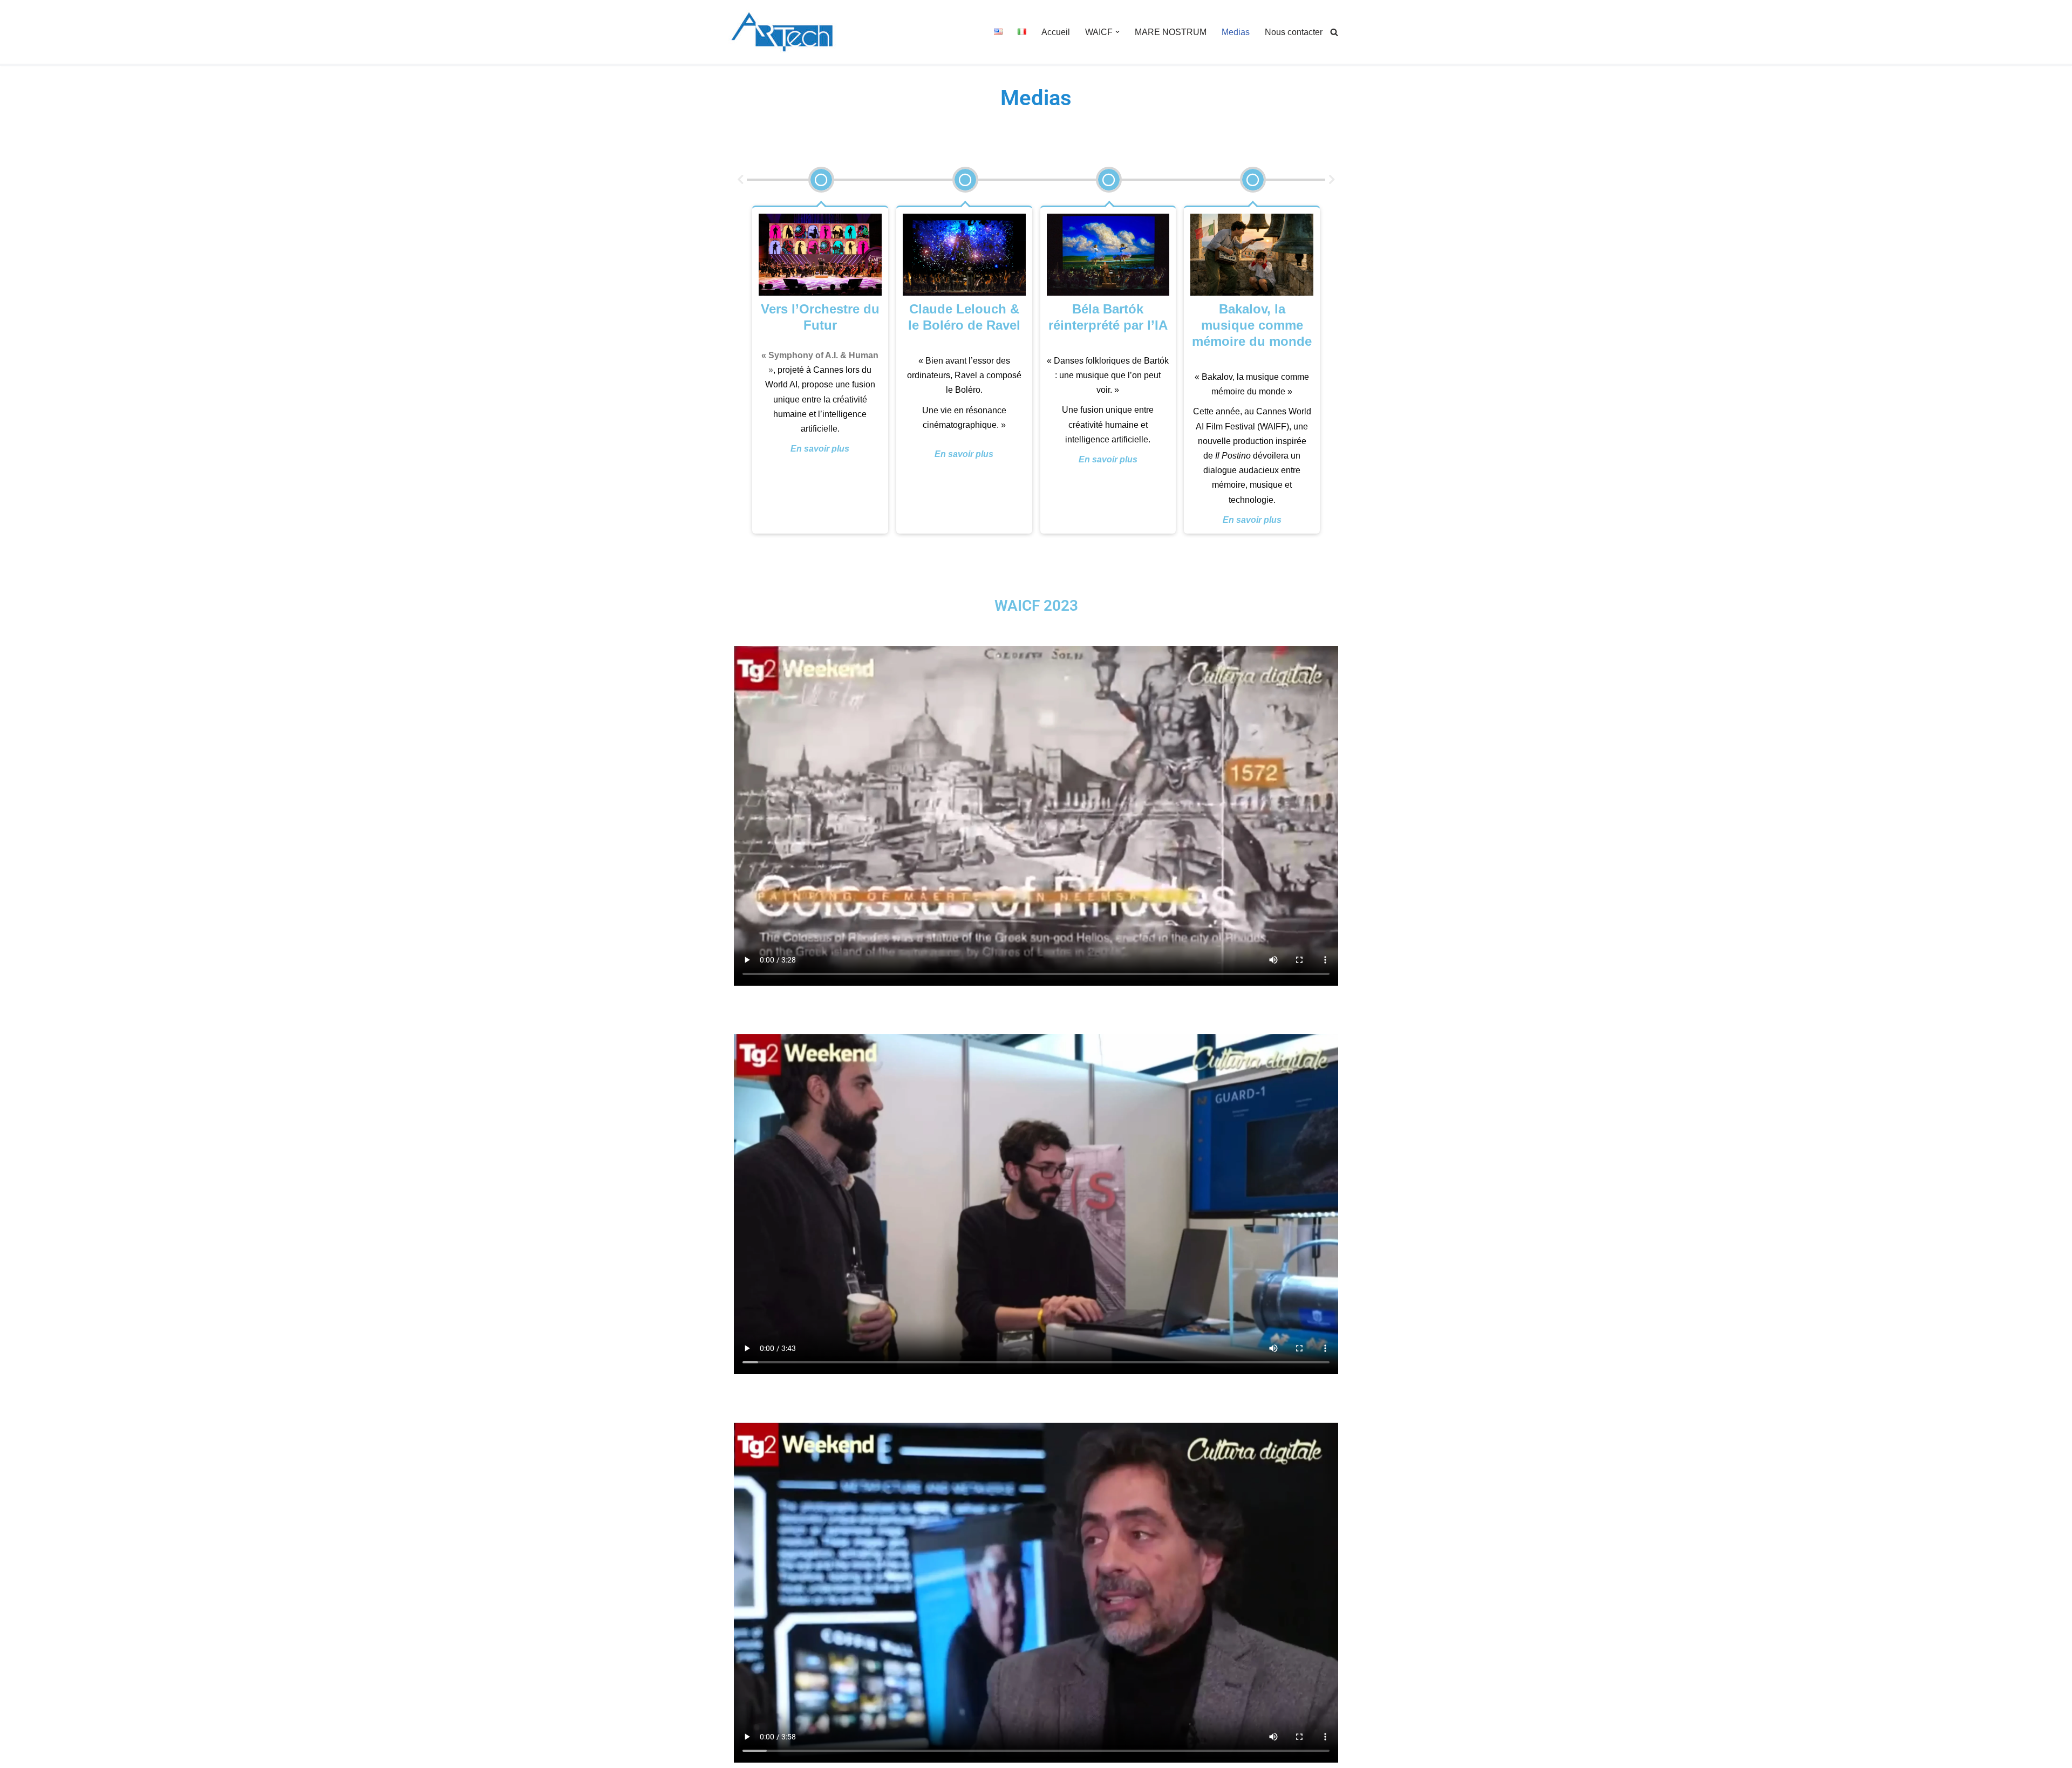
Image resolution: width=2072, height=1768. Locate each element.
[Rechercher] (1334, 32)
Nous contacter (1294, 32)
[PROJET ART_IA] (782, 32)
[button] (1117, 32)
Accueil (1056, 32)
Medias (1236, 32)
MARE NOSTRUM (1171, 32)
